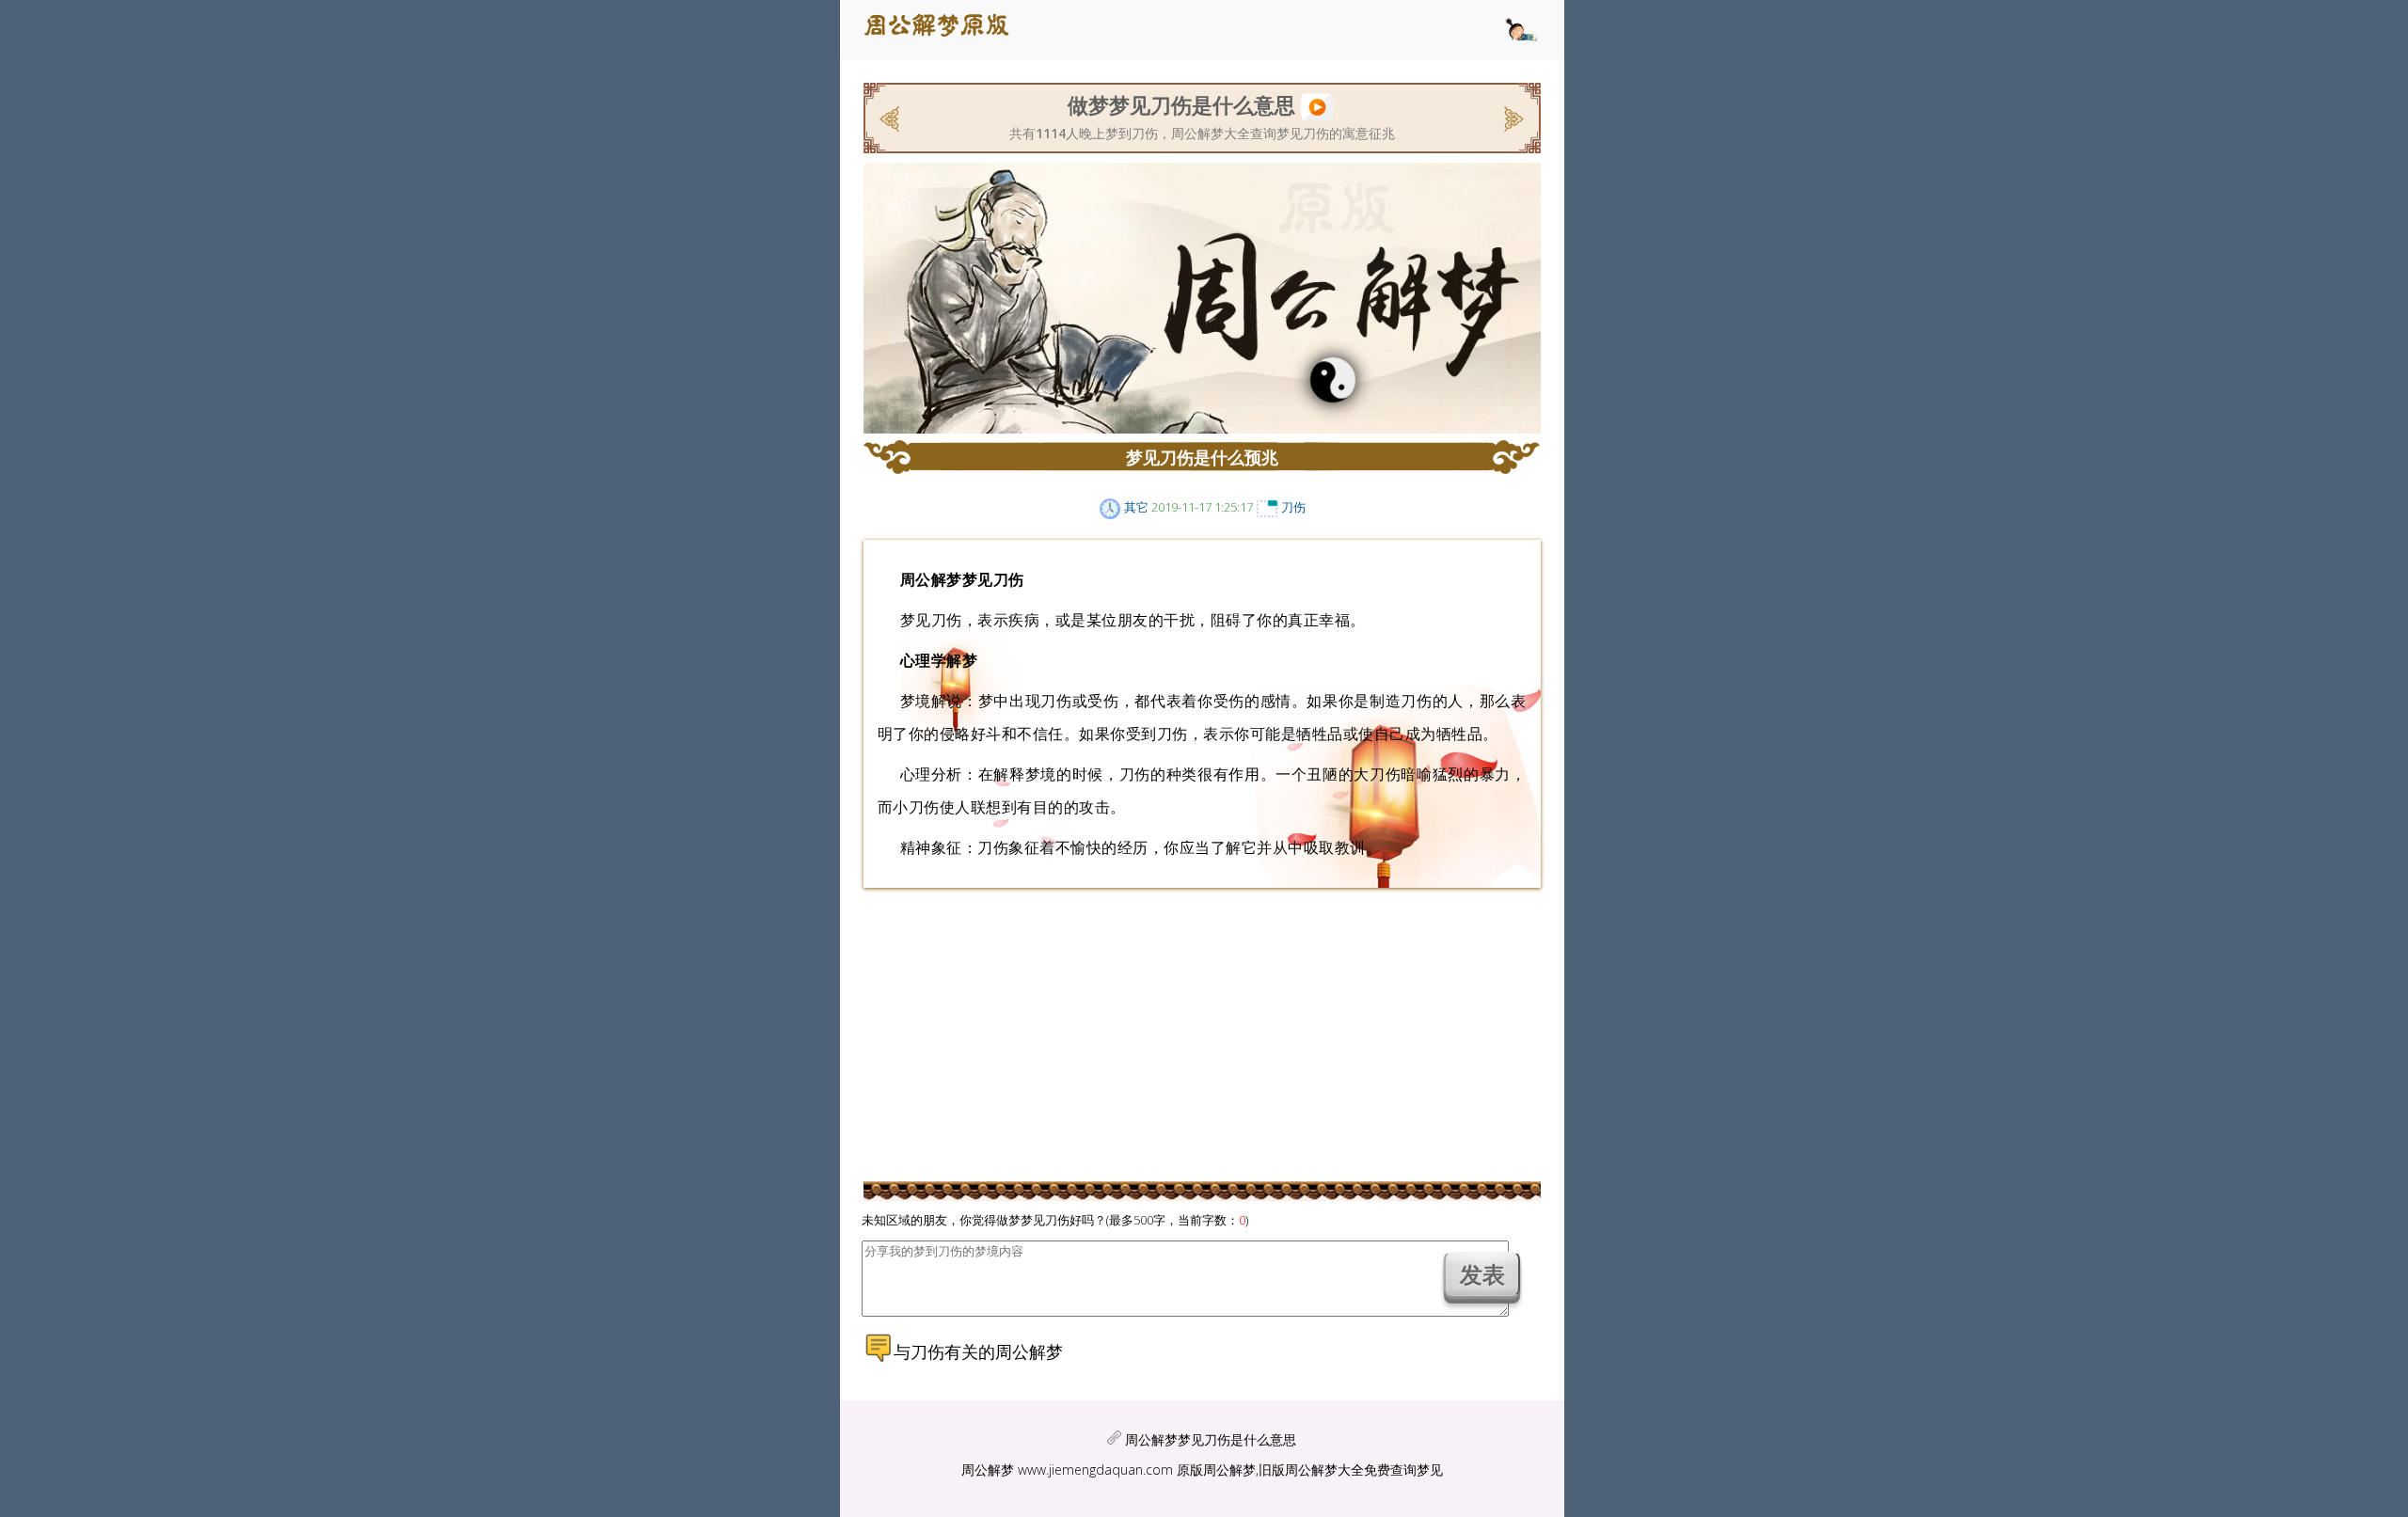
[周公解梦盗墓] (1512, 117)
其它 (1136, 507)
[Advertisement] (699, 362)
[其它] (1110, 507)
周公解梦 (988, 1470)
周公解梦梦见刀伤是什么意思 (1211, 1439)
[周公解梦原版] (947, 30)
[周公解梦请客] (891, 117)
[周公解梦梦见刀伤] (1317, 104)
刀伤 (1293, 507)
